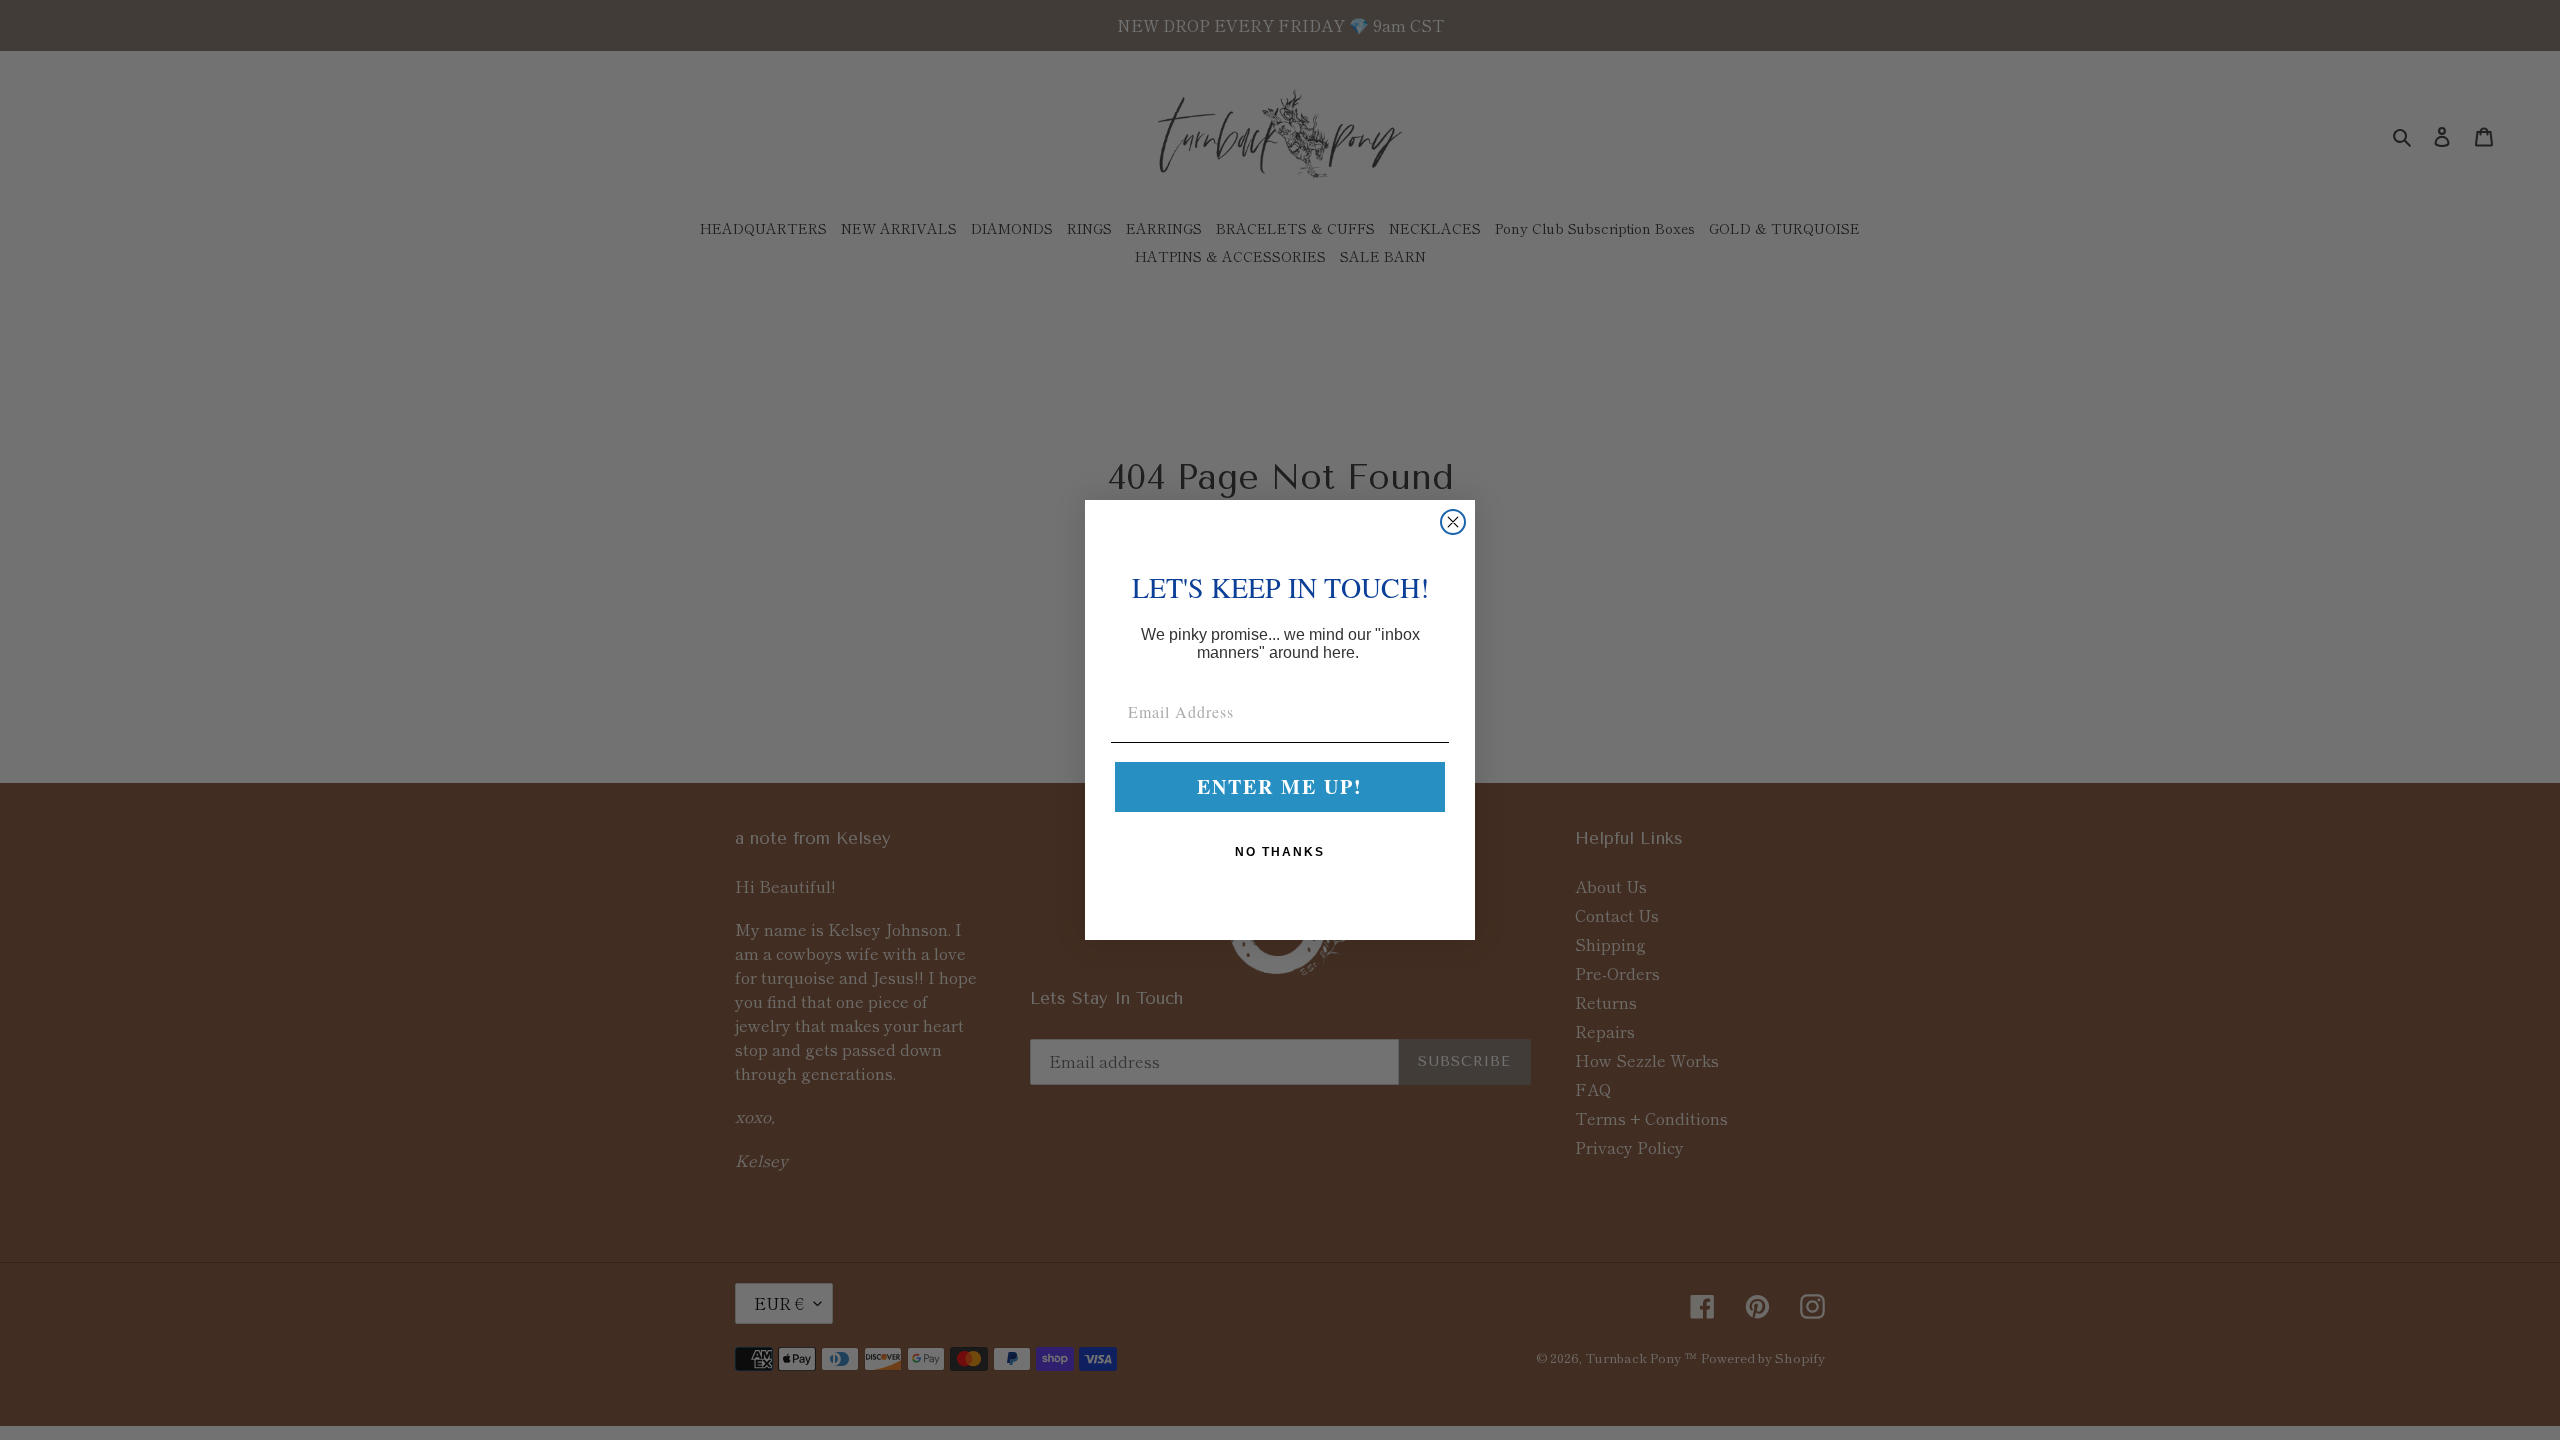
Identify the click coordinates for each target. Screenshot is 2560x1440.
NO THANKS (1280, 852)
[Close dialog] (1453, 522)
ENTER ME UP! (1280, 786)
